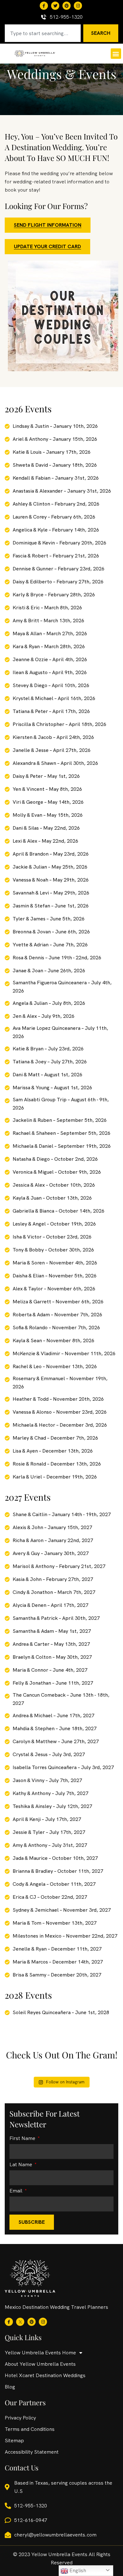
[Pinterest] (67, 6)
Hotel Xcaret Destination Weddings (45, 2375)
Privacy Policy (20, 2418)
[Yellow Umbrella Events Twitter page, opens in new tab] (55, 6)
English (77, 2570)
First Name (23, 2139)
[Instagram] (78, 6)
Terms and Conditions (30, 2429)
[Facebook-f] (44, 6)
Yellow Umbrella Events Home (40, 2353)
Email (17, 2191)
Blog (10, 2387)
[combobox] (43, 33)
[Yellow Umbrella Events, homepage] (35, 53)
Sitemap (14, 2441)
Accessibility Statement (32, 2452)
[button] (116, 54)
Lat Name (21, 2165)
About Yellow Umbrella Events (40, 2364)
